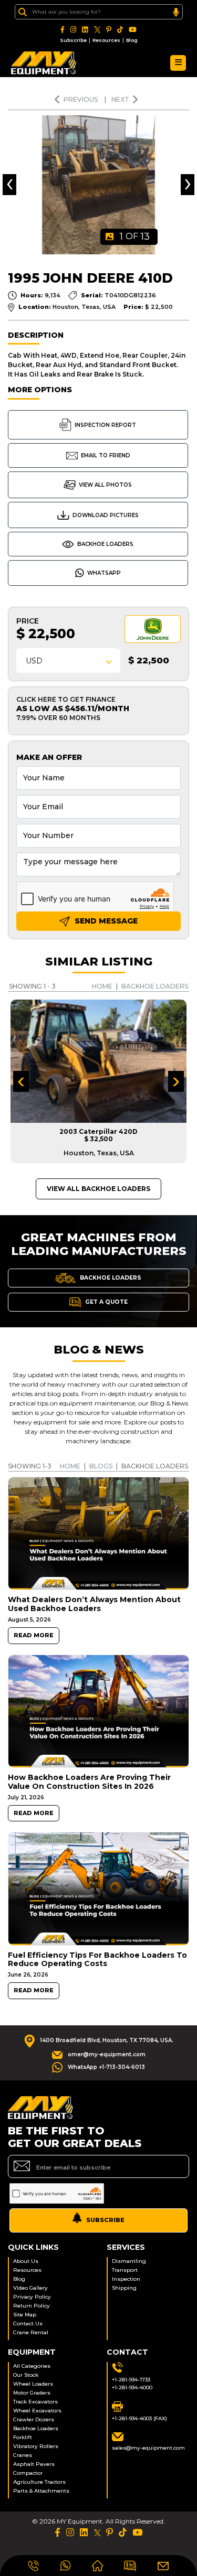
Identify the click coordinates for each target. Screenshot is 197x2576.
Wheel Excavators (37, 2411)
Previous (81, 99)
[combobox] (68, 661)
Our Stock (26, 2375)
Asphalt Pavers (34, 2464)
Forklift (23, 2437)
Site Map (25, 2315)
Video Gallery (30, 2288)
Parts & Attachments (41, 2491)
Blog (132, 40)
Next (120, 99)
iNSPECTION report (105, 425)
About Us (26, 2261)
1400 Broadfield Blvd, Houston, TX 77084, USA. (107, 2040)
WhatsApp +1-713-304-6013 (106, 2067)
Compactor (28, 2473)
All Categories (32, 2366)
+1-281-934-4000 (132, 2387)
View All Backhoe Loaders (98, 1189)
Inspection (126, 2279)
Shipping (124, 2288)
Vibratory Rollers (36, 2446)
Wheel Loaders (33, 2384)
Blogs (101, 1466)
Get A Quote (106, 1302)
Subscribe (73, 40)
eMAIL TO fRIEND (106, 455)
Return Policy (32, 2306)
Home (102, 986)
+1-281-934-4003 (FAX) (139, 2418)
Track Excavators (35, 2402)
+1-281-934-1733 (131, 2380)
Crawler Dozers (34, 2419)
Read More (34, 1635)
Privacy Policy (32, 2297)
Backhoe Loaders (105, 544)
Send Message (105, 921)
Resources (106, 40)
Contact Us (28, 2323)
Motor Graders (32, 2393)
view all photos (105, 485)
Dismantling (129, 2261)
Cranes (23, 2455)
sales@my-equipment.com (148, 2448)
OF (135, 237)
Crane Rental (31, 2332)
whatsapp (104, 573)
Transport (125, 2270)
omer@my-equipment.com (107, 2054)
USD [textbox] (34, 661)
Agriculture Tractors (39, 2482)
